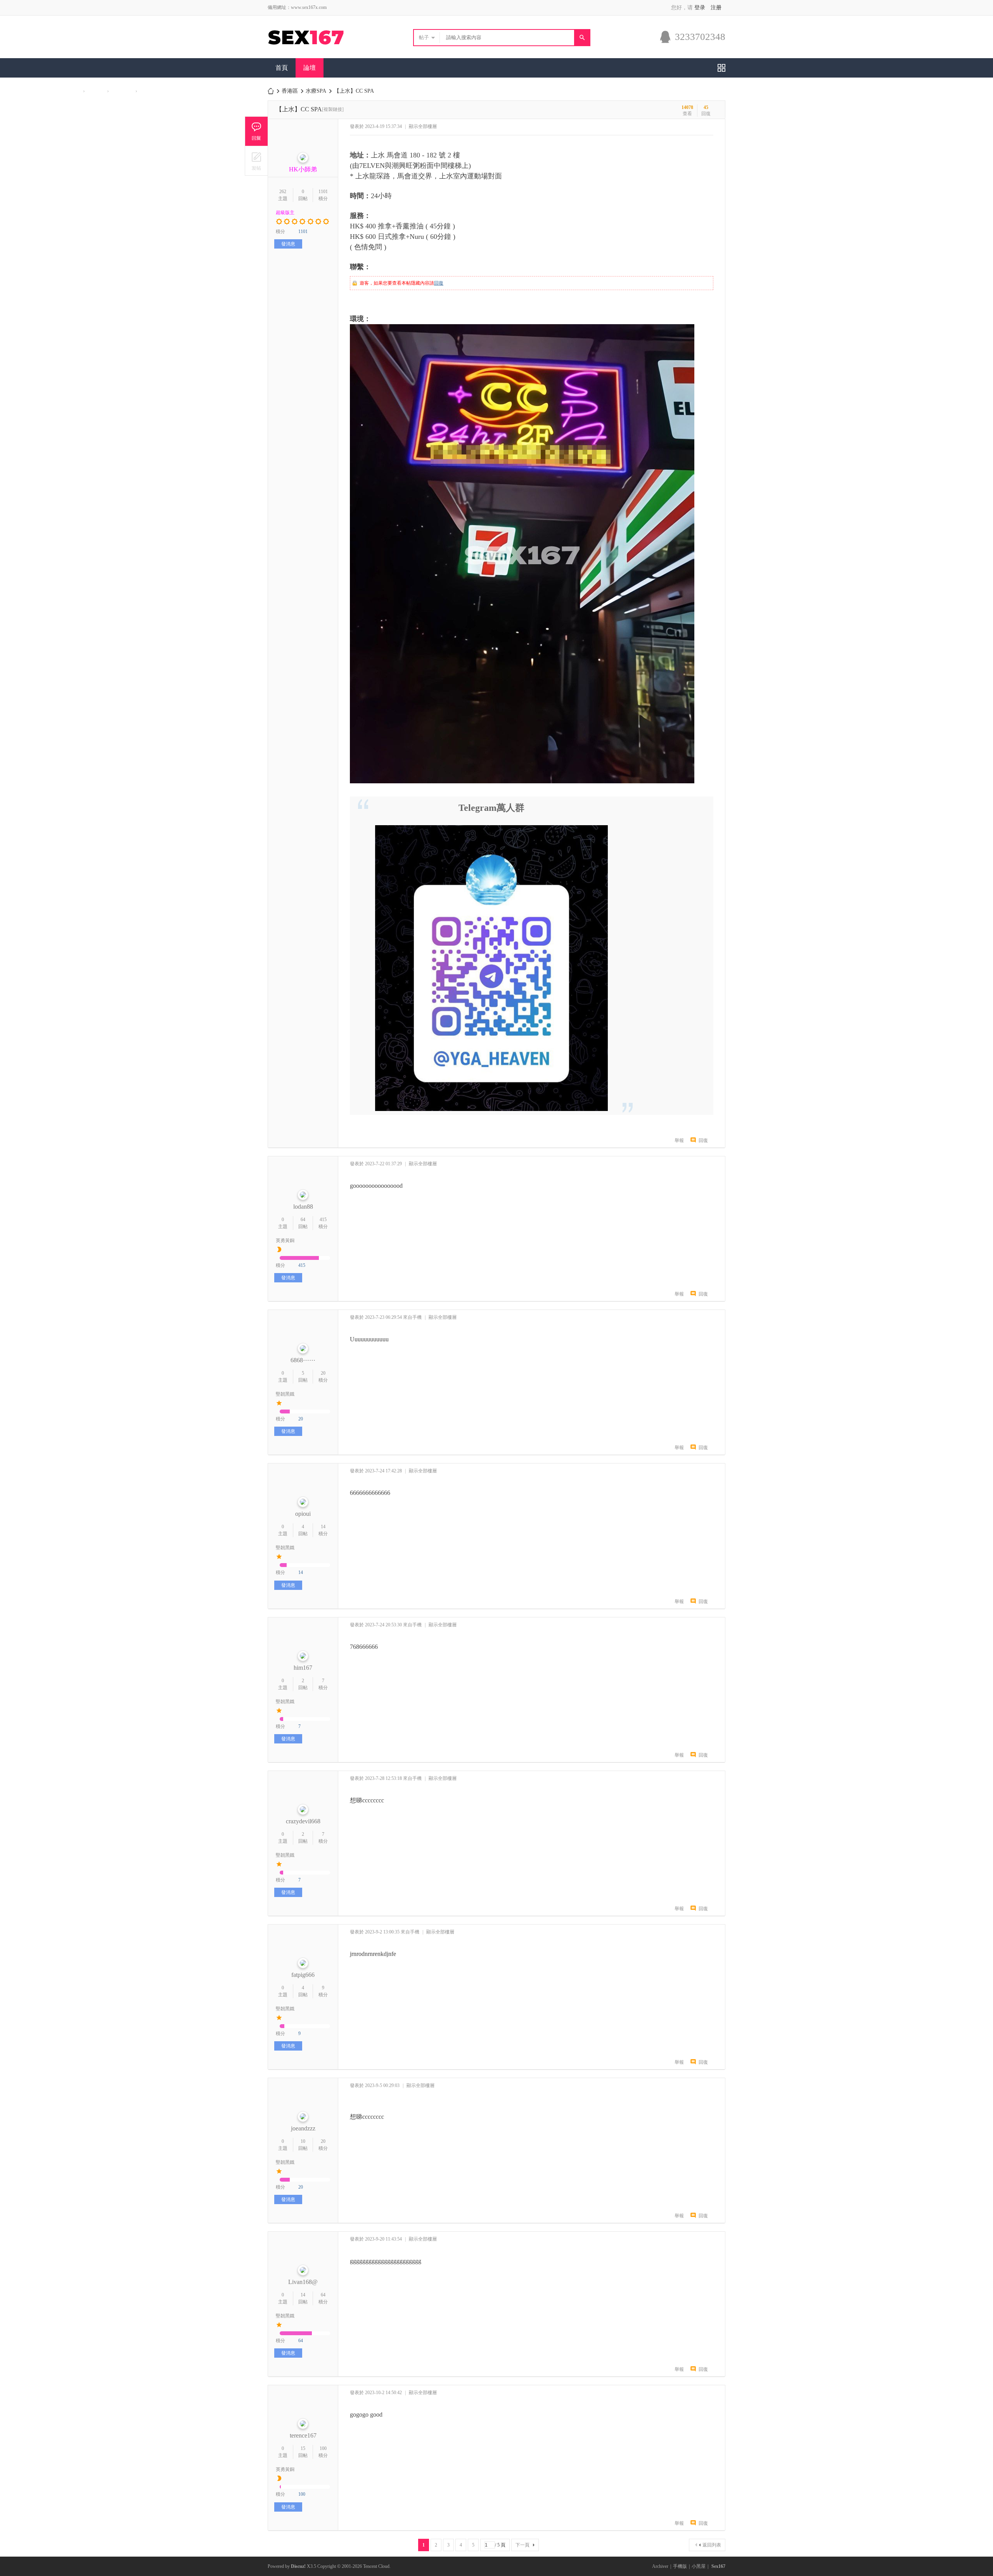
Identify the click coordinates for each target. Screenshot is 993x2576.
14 (323, 1527)
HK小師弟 (303, 169)
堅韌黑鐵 (285, 1394)
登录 (700, 8)
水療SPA (316, 91)
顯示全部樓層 (423, 126)
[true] (582, 38)
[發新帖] (256, 161)
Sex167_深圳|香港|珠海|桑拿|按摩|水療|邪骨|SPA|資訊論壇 (271, 91)
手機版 (680, 2566)
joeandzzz (303, 2128)
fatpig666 (303, 1975)
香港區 (290, 91)
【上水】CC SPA (354, 91)
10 (303, 2141)
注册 (716, 8)
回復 (439, 283)
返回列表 (712, 2545)
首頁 (282, 68)
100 (323, 2448)
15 (303, 2448)
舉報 (679, 1140)
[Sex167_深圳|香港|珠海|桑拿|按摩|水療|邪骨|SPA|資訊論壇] (321, 47)
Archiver (660, 2566)
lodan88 (303, 1207)
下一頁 (522, 2545)
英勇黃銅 (285, 1240)
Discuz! (298, 2566)
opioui (303, 1514)
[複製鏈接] (333, 109)
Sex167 (718, 2566)
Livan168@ (303, 2282)
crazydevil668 (303, 1821)
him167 (303, 1668)
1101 (323, 192)
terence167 (303, 2435)
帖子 (424, 37)
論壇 (310, 68)
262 (283, 192)
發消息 (288, 244)
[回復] (256, 131)
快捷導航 (721, 68)
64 (303, 1220)
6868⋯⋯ (303, 1360)
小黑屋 (699, 2566)
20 (323, 1373)
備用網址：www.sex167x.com (297, 7)
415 (323, 1220)
